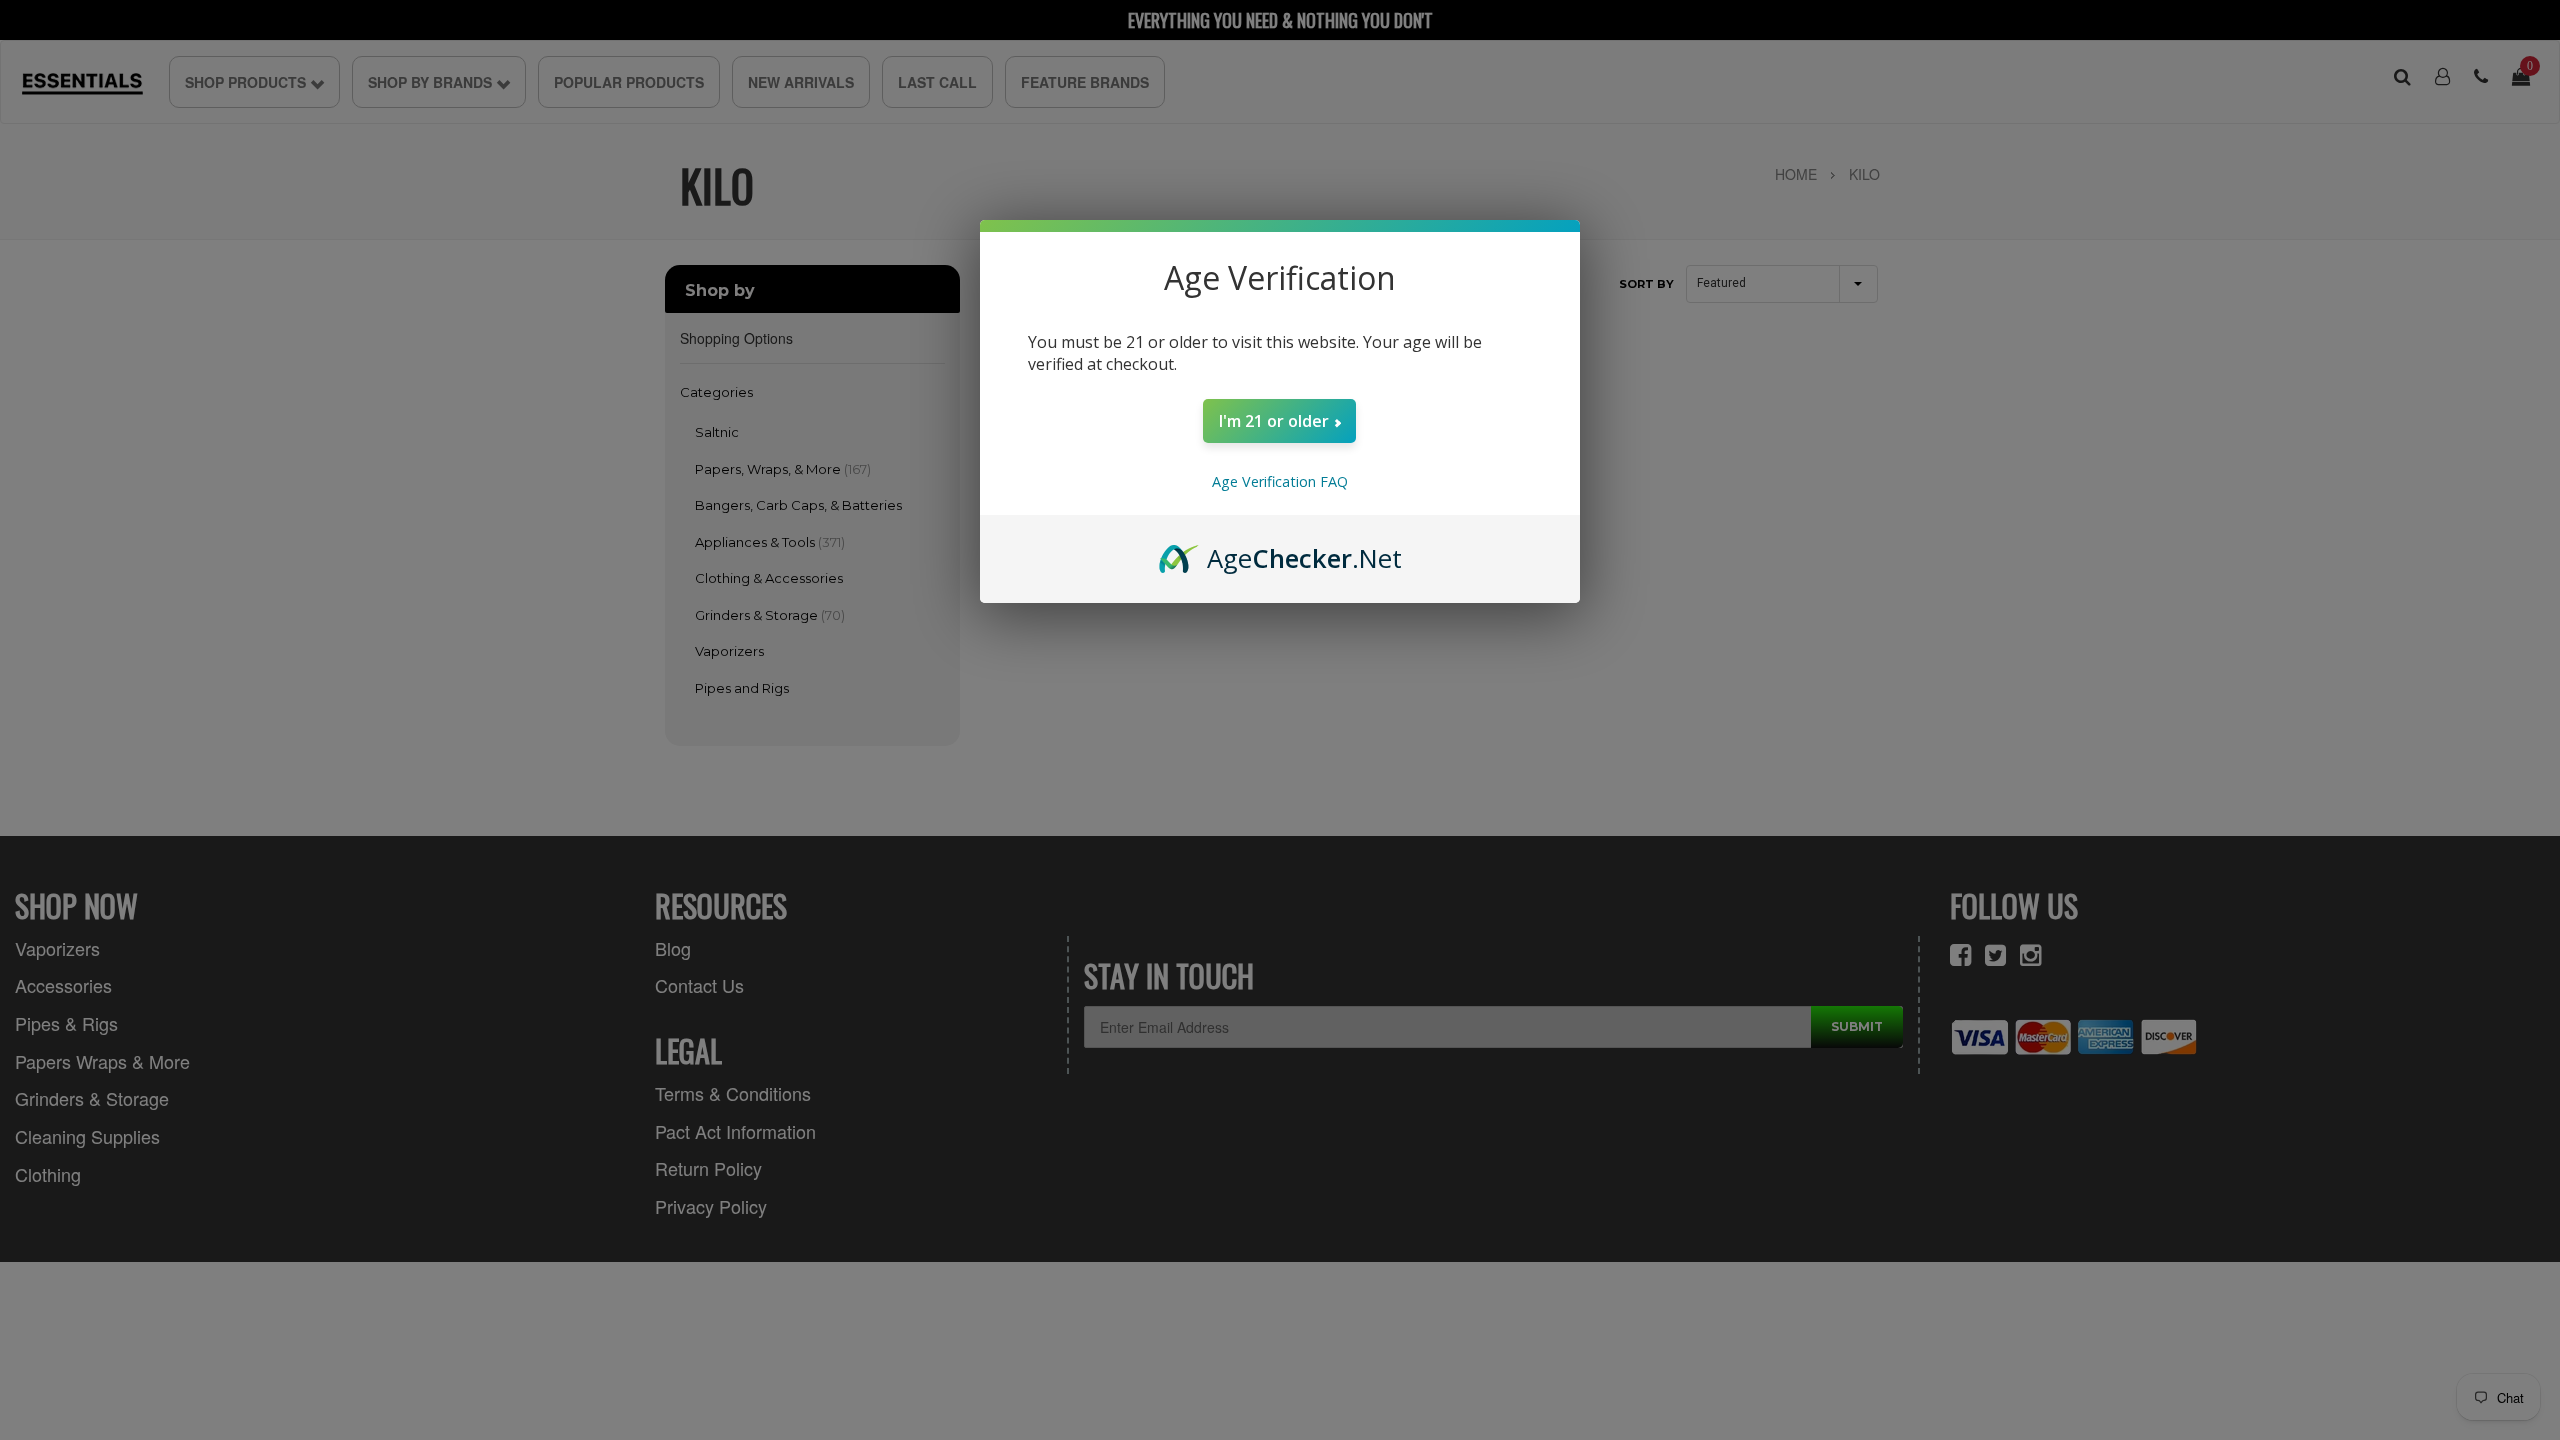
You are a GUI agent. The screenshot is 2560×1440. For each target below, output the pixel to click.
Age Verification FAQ (1280, 481)
